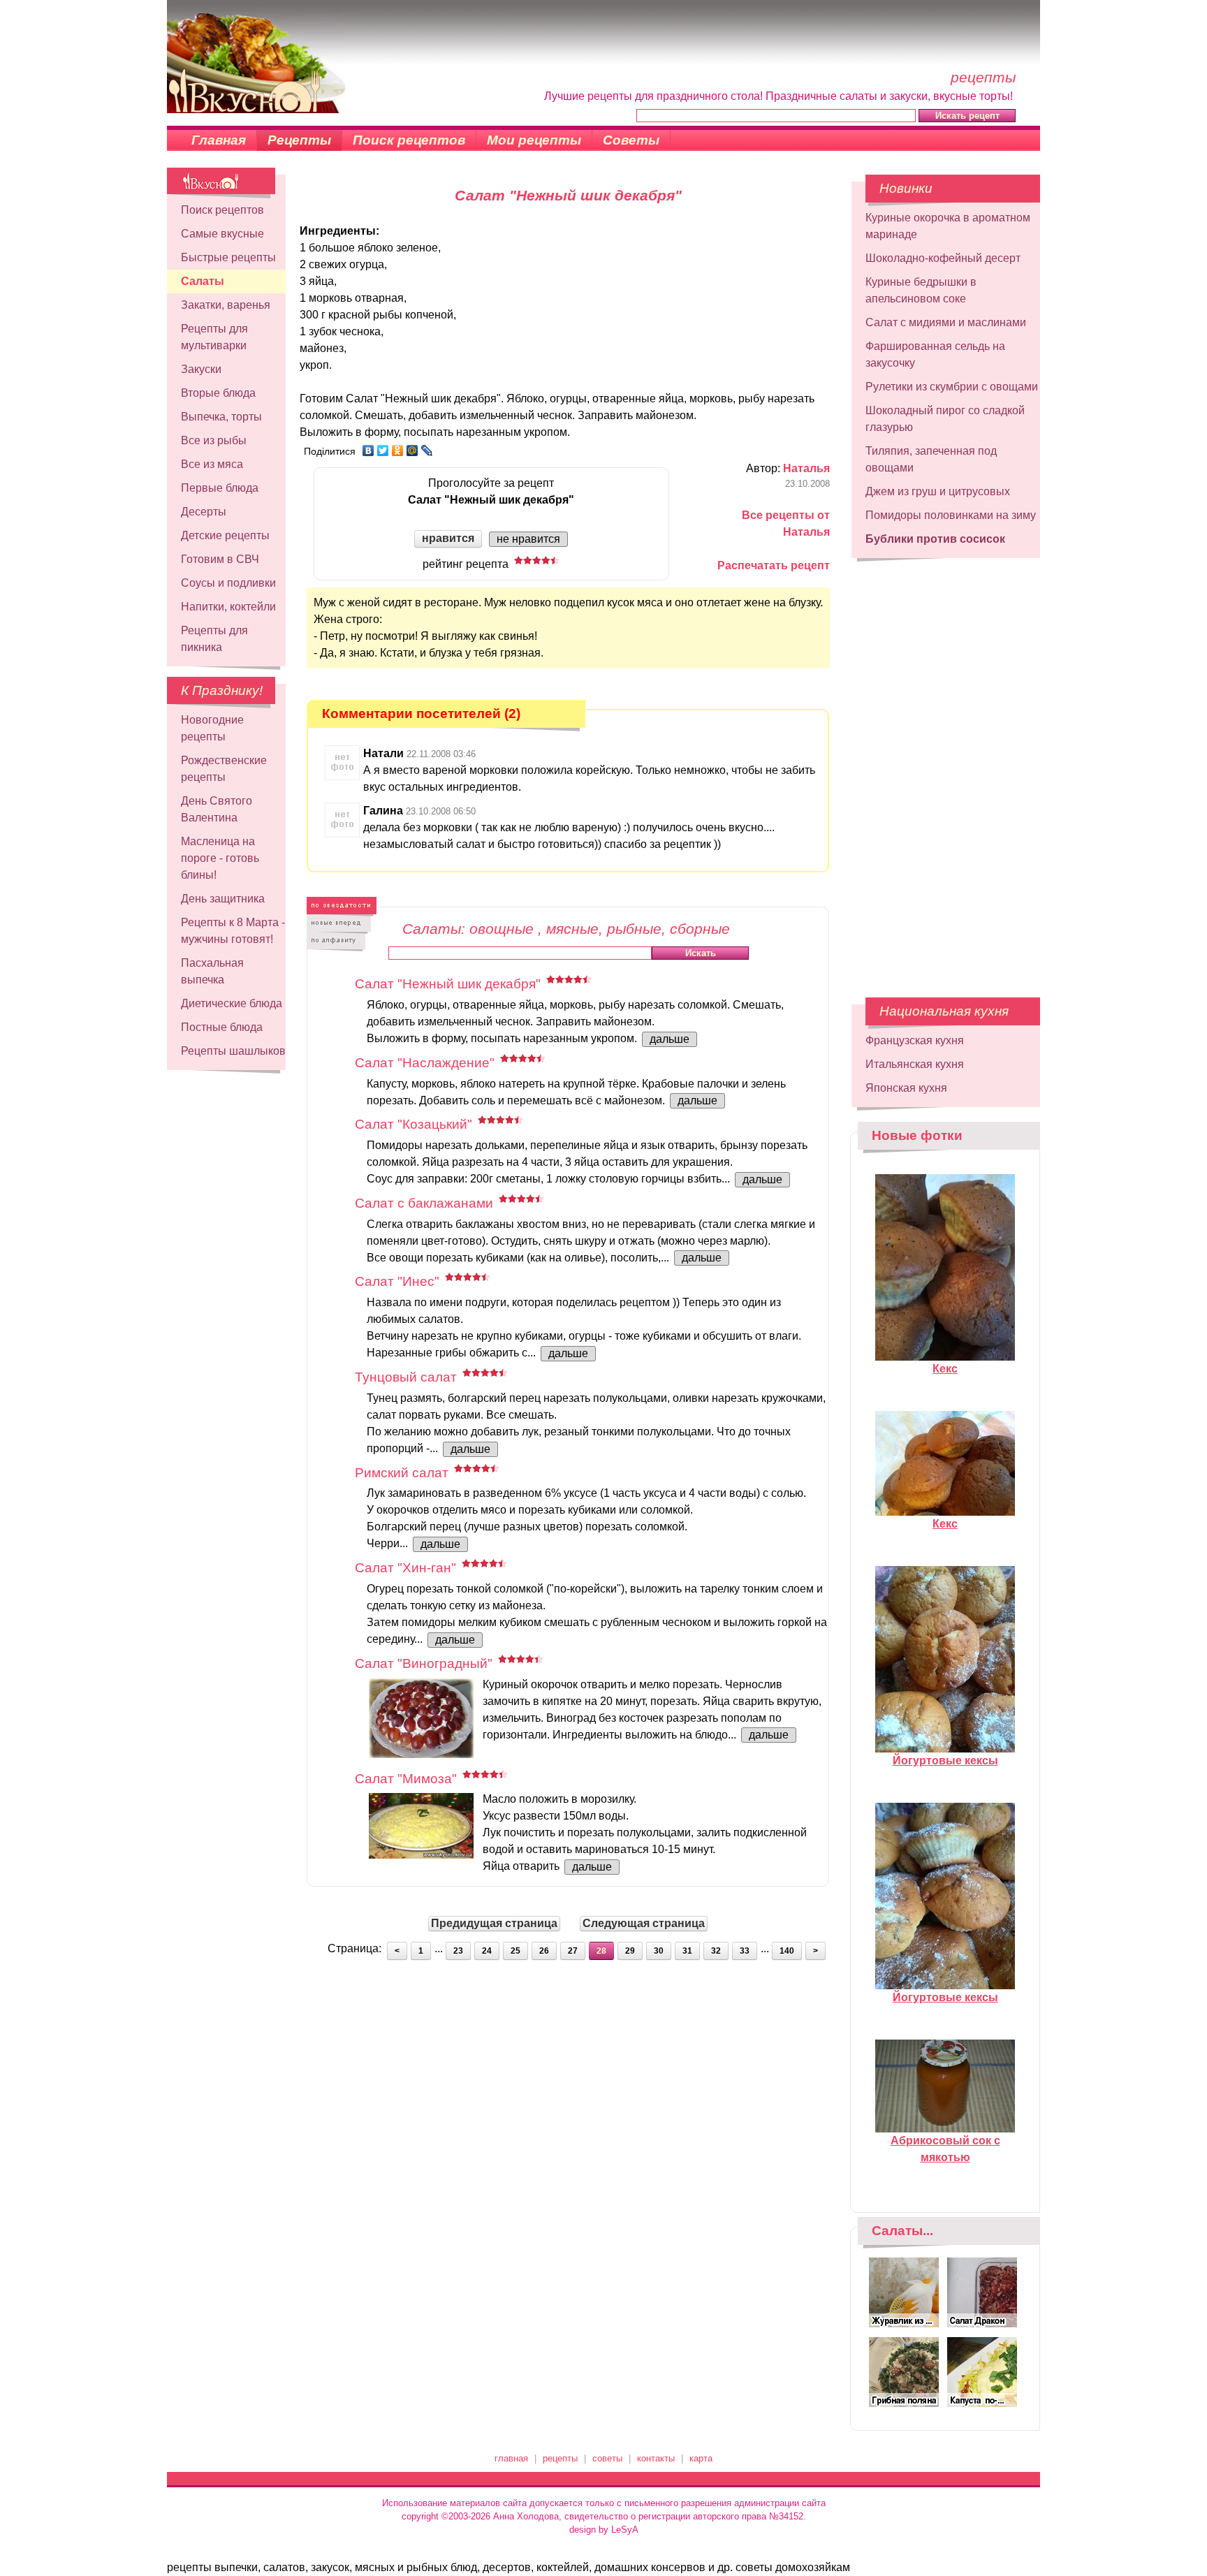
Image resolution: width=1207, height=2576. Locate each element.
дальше (670, 1039)
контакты (656, 2458)
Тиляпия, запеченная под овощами (931, 459)
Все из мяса (212, 464)
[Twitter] (383, 451)
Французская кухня (915, 1040)
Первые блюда (220, 488)
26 (544, 1951)
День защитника (223, 899)
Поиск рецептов (409, 140)
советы (607, 2458)
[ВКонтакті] (368, 451)
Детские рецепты (225, 535)
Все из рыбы (214, 440)
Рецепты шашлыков (233, 1051)
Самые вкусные (222, 234)
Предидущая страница (494, 1923)
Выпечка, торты (221, 417)
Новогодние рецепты (212, 728)
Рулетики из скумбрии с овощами (952, 387)
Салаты (203, 281)
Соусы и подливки (228, 583)
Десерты (204, 512)
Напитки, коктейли (228, 607)
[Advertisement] (946, 771)
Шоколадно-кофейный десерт (943, 258)
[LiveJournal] (427, 451)
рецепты (560, 2458)
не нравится (528, 539)
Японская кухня (906, 1088)
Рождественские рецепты (224, 769)
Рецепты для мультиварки (214, 337)
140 (787, 1951)
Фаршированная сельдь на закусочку (935, 354)
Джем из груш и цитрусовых (938, 491)
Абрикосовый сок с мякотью (945, 2149)
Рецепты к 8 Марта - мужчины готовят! (233, 931)
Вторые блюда (218, 393)
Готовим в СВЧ (220, 559)
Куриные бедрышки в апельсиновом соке (921, 290)
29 (630, 1951)
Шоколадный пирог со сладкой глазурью (945, 419)
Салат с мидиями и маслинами (946, 322)
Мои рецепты (534, 140)
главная (511, 2458)
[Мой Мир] (412, 451)
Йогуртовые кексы (945, 1761)
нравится (448, 538)
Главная (219, 140)
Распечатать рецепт (774, 565)
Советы (631, 140)
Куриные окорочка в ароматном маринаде (948, 226)
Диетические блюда (232, 1003)
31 (687, 1951)
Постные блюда (222, 1027)
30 (659, 1951)
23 (458, 1951)
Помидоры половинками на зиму (951, 515)
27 (573, 1951)
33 (745, 1951)
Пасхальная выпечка (212, 971)
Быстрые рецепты (228, 257)
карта (701, 2458)
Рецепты (299, 140)
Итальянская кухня (915, 1064)
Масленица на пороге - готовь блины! (220, 858)
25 (515, 1951)
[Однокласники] (398, 451)
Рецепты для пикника (214, 639)
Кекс (945, 1369)
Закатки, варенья (226, 305)
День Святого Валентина (217, 809)
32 (716, 1951)
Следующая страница (644, 1923)
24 (487, 1951)
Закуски (201, 369)
